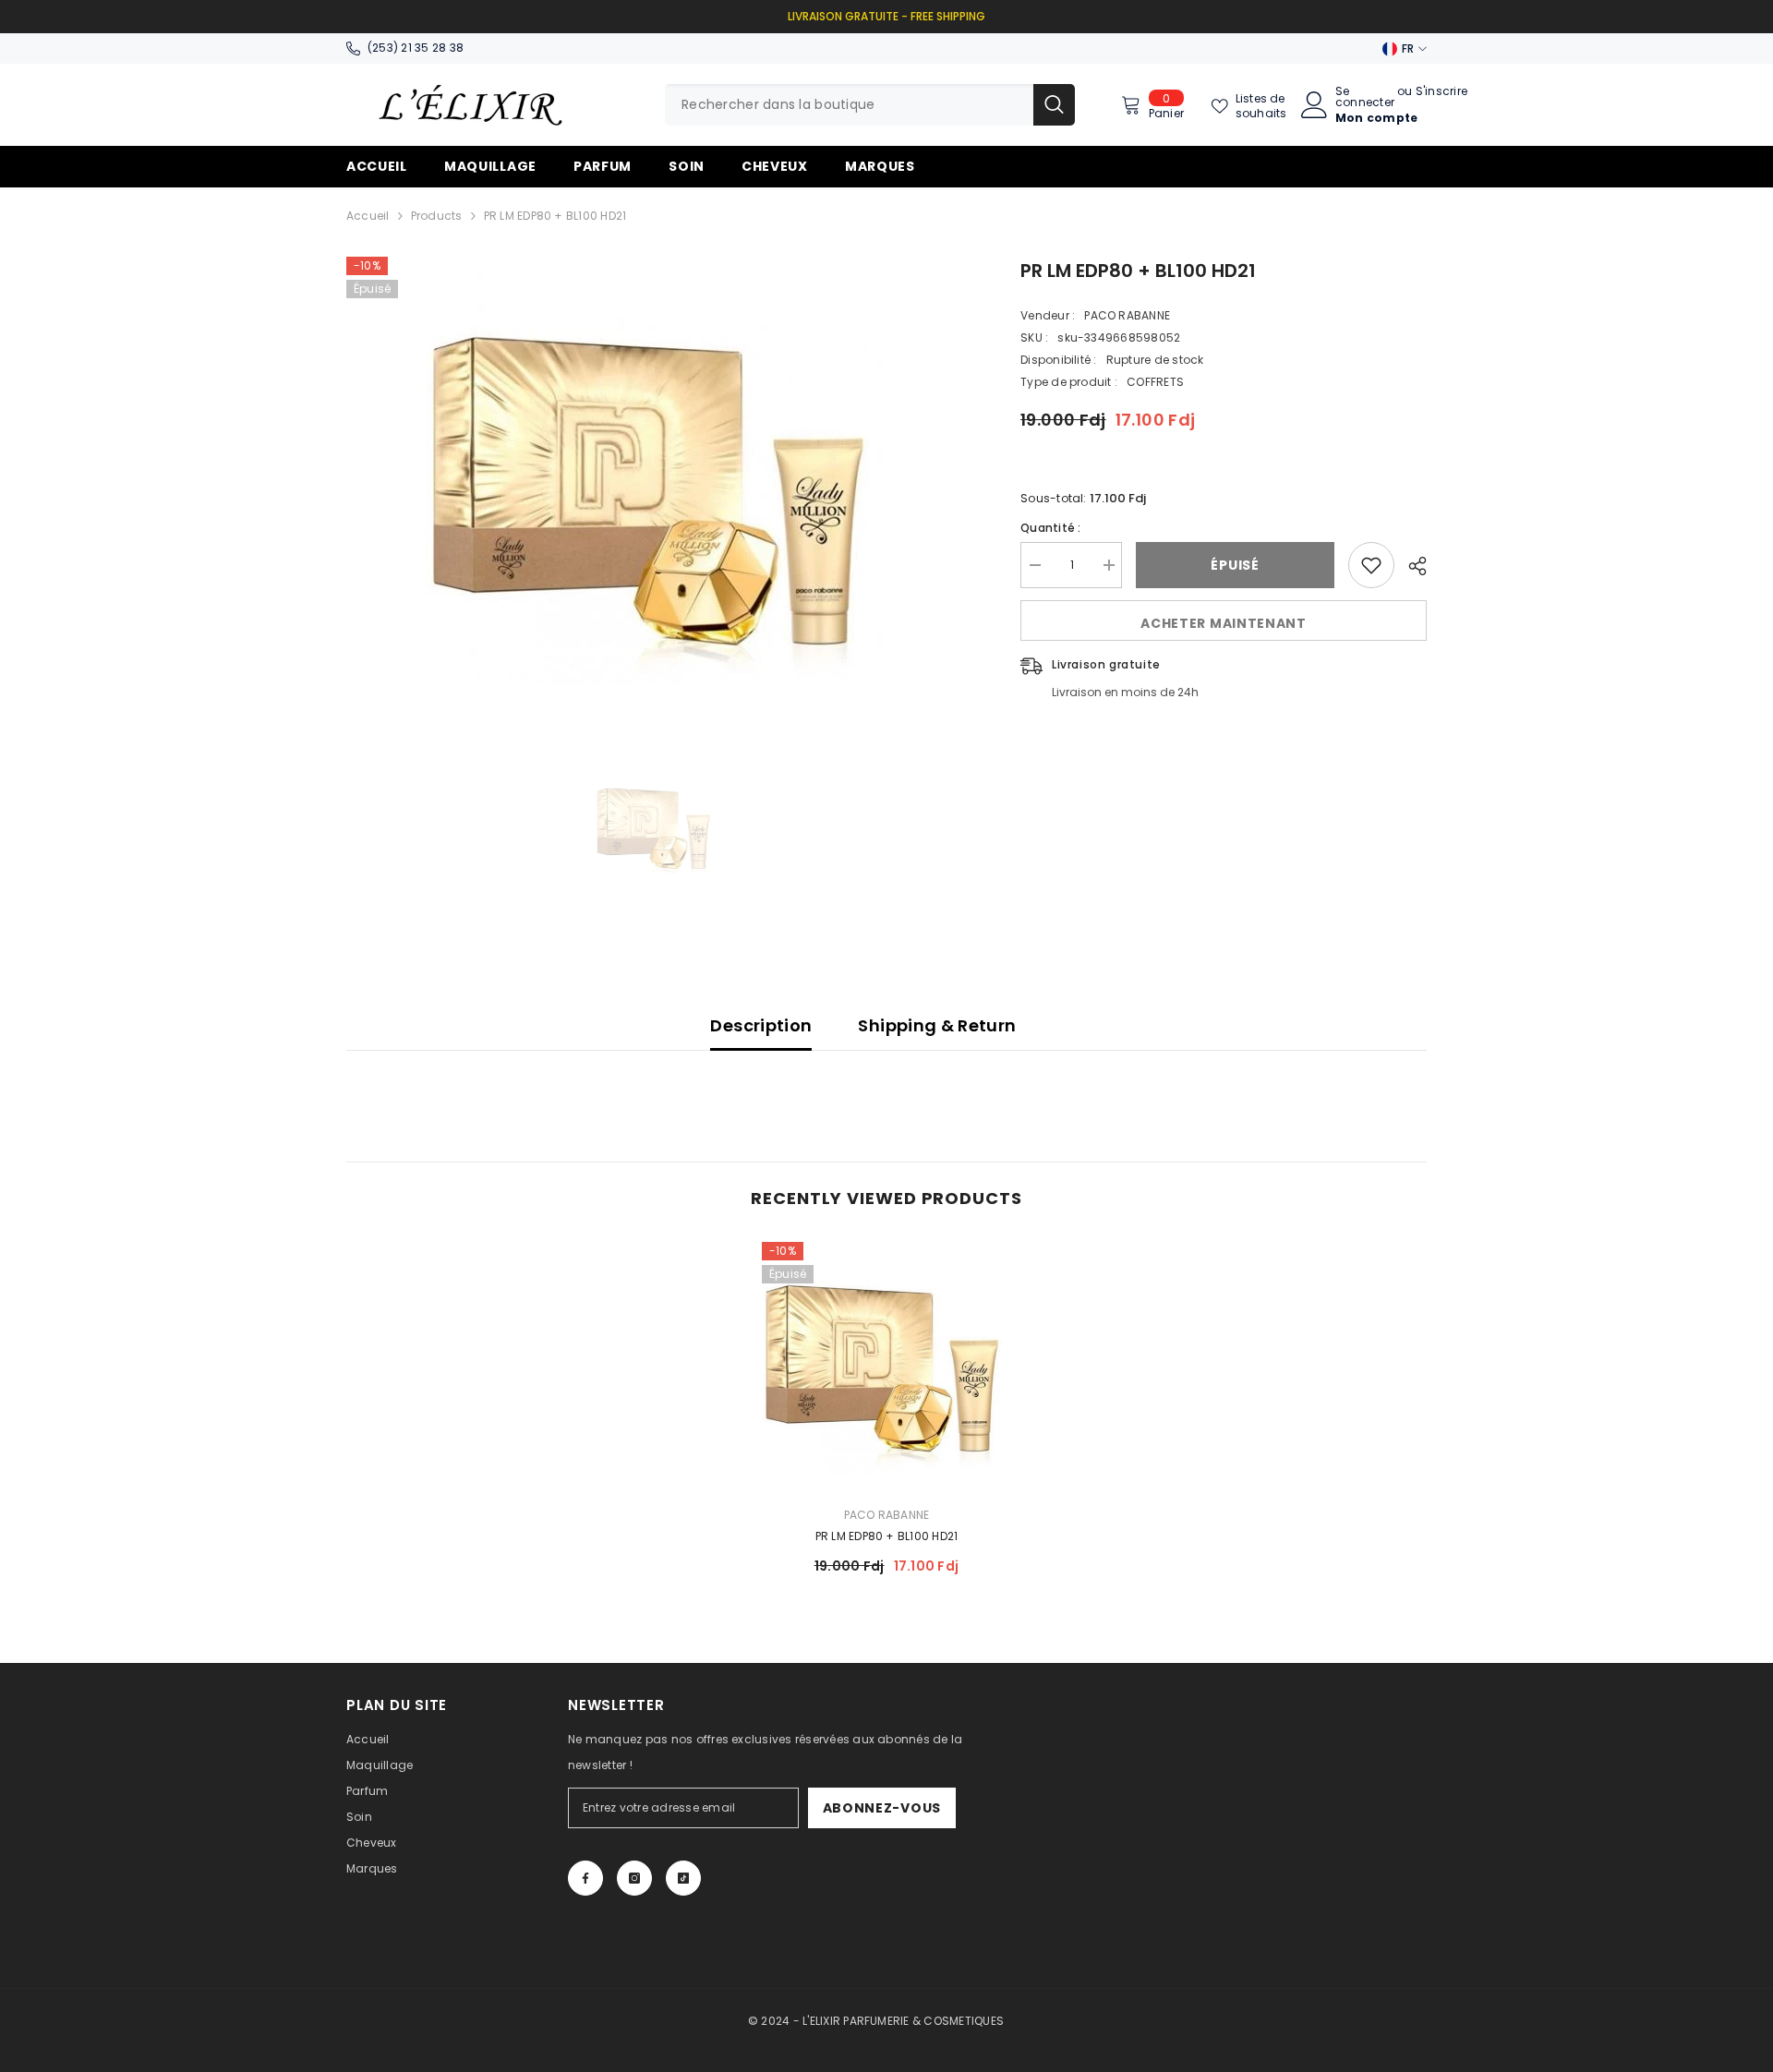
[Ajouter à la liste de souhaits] (1371, 565)
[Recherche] (870, 105)
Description (761, 1025)
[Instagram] (634, 1878)
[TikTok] (683, 1878)
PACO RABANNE (1127, 315)
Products (437, 216)
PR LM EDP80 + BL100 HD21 (887, 1536)
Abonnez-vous (882, 1808)
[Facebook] (585, 1878)
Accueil (368, 216)
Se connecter (1365, 97)
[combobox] (849, 105)
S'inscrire (1441, 92)
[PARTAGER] (1411, 566)
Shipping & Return (937, 1025)
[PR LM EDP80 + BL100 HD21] (886, 1367)
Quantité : (1050, 528)
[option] (656, 488)
